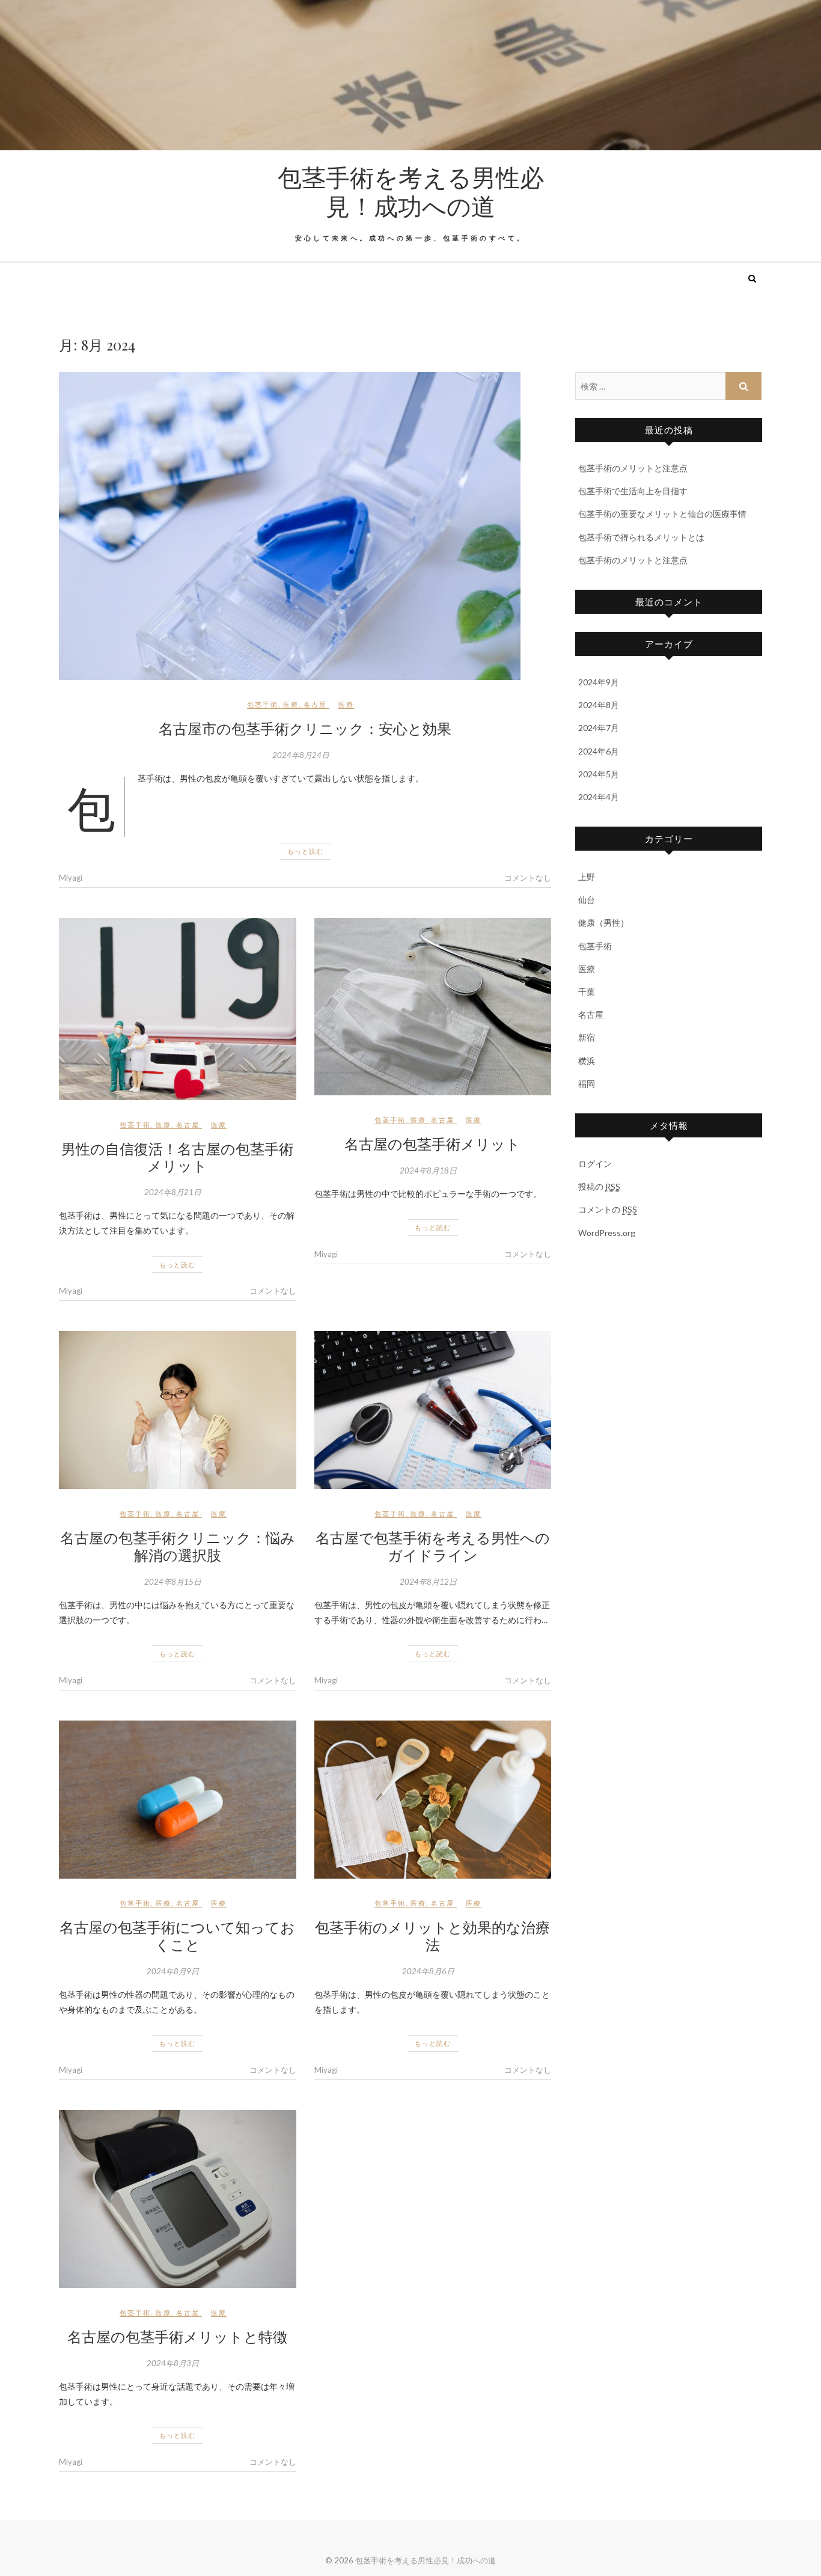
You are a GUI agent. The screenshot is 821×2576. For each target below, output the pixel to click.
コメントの (608, 1209)
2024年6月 (599, 751)
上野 (587, 877)
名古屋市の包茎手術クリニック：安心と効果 (305, 728)
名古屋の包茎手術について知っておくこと (177, 1935)
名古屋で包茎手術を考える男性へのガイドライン (433, 1546)
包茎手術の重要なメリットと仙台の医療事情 (662, 514)
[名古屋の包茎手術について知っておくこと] (178, 1800)
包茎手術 (263, 704)
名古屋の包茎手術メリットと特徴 (177, 2336)
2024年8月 (599, 705)
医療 (291, 704)
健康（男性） (603, 922)
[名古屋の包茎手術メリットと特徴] (178, 2199)
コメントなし (528, 878)
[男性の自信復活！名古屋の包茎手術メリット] (178, 1009)
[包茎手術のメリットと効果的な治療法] (433, 1800)
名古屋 (315, 704)
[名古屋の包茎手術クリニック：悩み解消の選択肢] (178, 1410)
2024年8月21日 (173, 1192)
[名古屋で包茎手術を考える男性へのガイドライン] (433, 1410)
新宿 (587, 1037)
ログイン (595, 1164)
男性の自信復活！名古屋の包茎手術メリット (177, 1157)
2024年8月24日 (301, 755)
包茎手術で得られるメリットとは (641, 537)
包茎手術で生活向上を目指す (633, 491)
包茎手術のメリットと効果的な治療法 (432, 1935)
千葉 (587, 992)
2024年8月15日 (173, 1582)
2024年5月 (599, 774)
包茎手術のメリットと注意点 (633, 468)
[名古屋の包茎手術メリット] (433, 1007)
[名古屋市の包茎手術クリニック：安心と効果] (305, 526)
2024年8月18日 (428, 1170)
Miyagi (71, 878)
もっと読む (305, 851)
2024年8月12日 (428, 1582)
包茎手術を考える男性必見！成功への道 (411, 191)
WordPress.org (607, 1233)
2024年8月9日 (173, 1971)
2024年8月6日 (428, 1971)
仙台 (587, 900)
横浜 (587, 1061)
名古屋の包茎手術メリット (432, 1143)
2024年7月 (599, 728)
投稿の (599, 1186)
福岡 (587, 1084)
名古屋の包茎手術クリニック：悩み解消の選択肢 (178, 1546)
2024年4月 (599, 797)
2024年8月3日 (173, 2363)
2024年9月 (599, 682)
